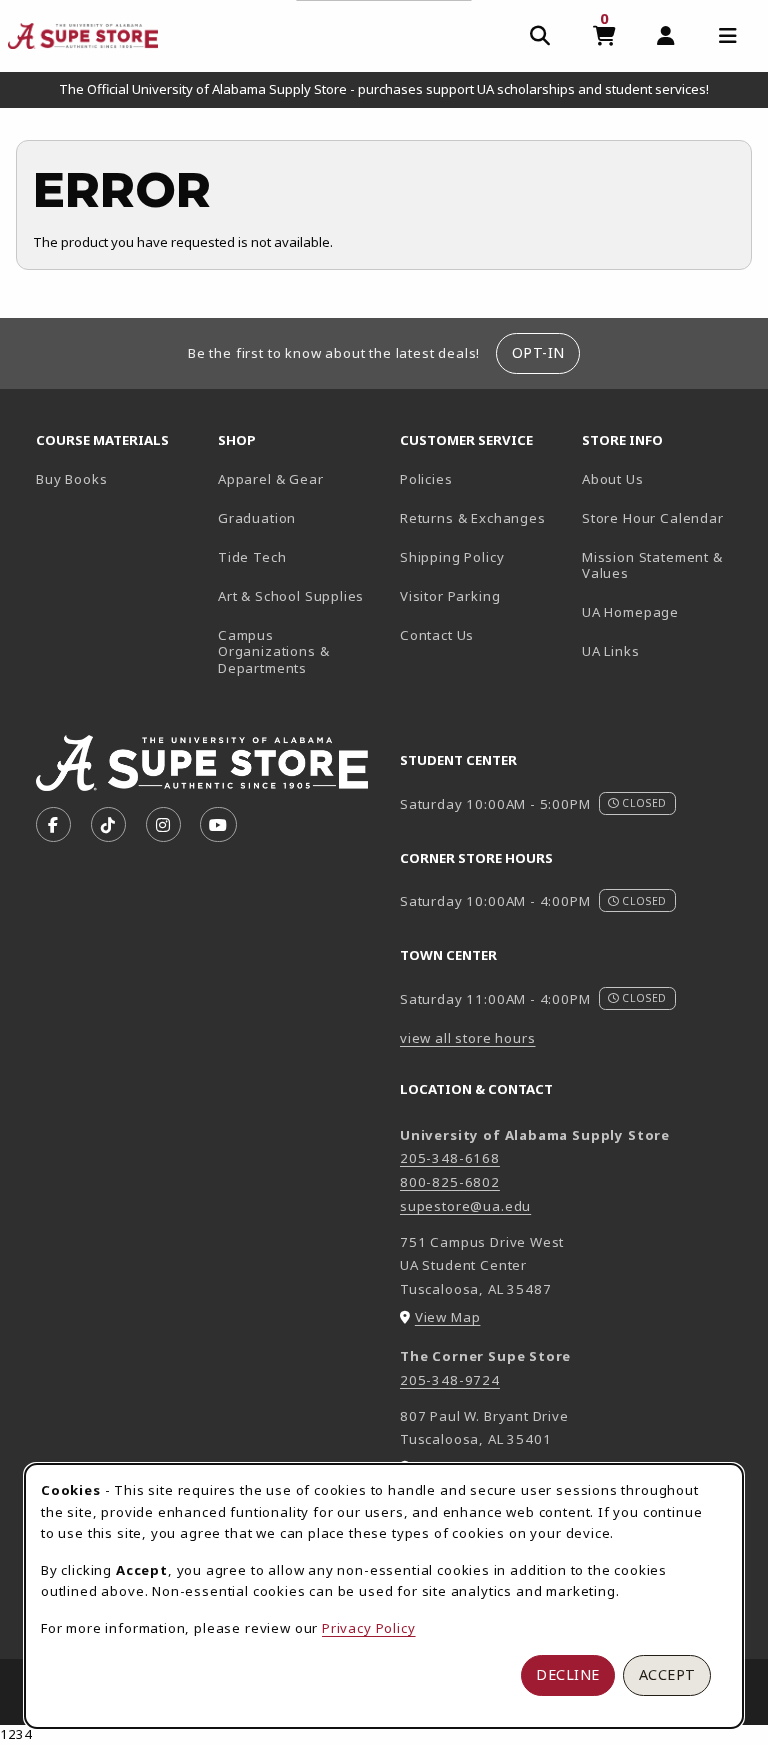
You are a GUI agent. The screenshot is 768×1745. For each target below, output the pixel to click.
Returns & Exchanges (473, 518)
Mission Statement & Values (652, 565)
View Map (448, 1317)
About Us (613, 479)
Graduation (257, 518)
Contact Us (437, 635)
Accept (667, 1674)
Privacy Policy (369, 1628)
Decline (568, 1674)
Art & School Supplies (291, 596)
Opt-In (538, 352)
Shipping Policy (452, 557)
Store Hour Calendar (665, 517)
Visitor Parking (450, 596)
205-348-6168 (450, 1158)
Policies (426, 479)
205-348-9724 (450, 1380)
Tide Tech (252, 557)
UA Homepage (665, 611)
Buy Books (71, 479)
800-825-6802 (450, 1182)
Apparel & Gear (271, 479)
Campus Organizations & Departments (301, 651)
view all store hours (468, 1038)
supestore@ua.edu (465, 1206)
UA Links (611, 651)
